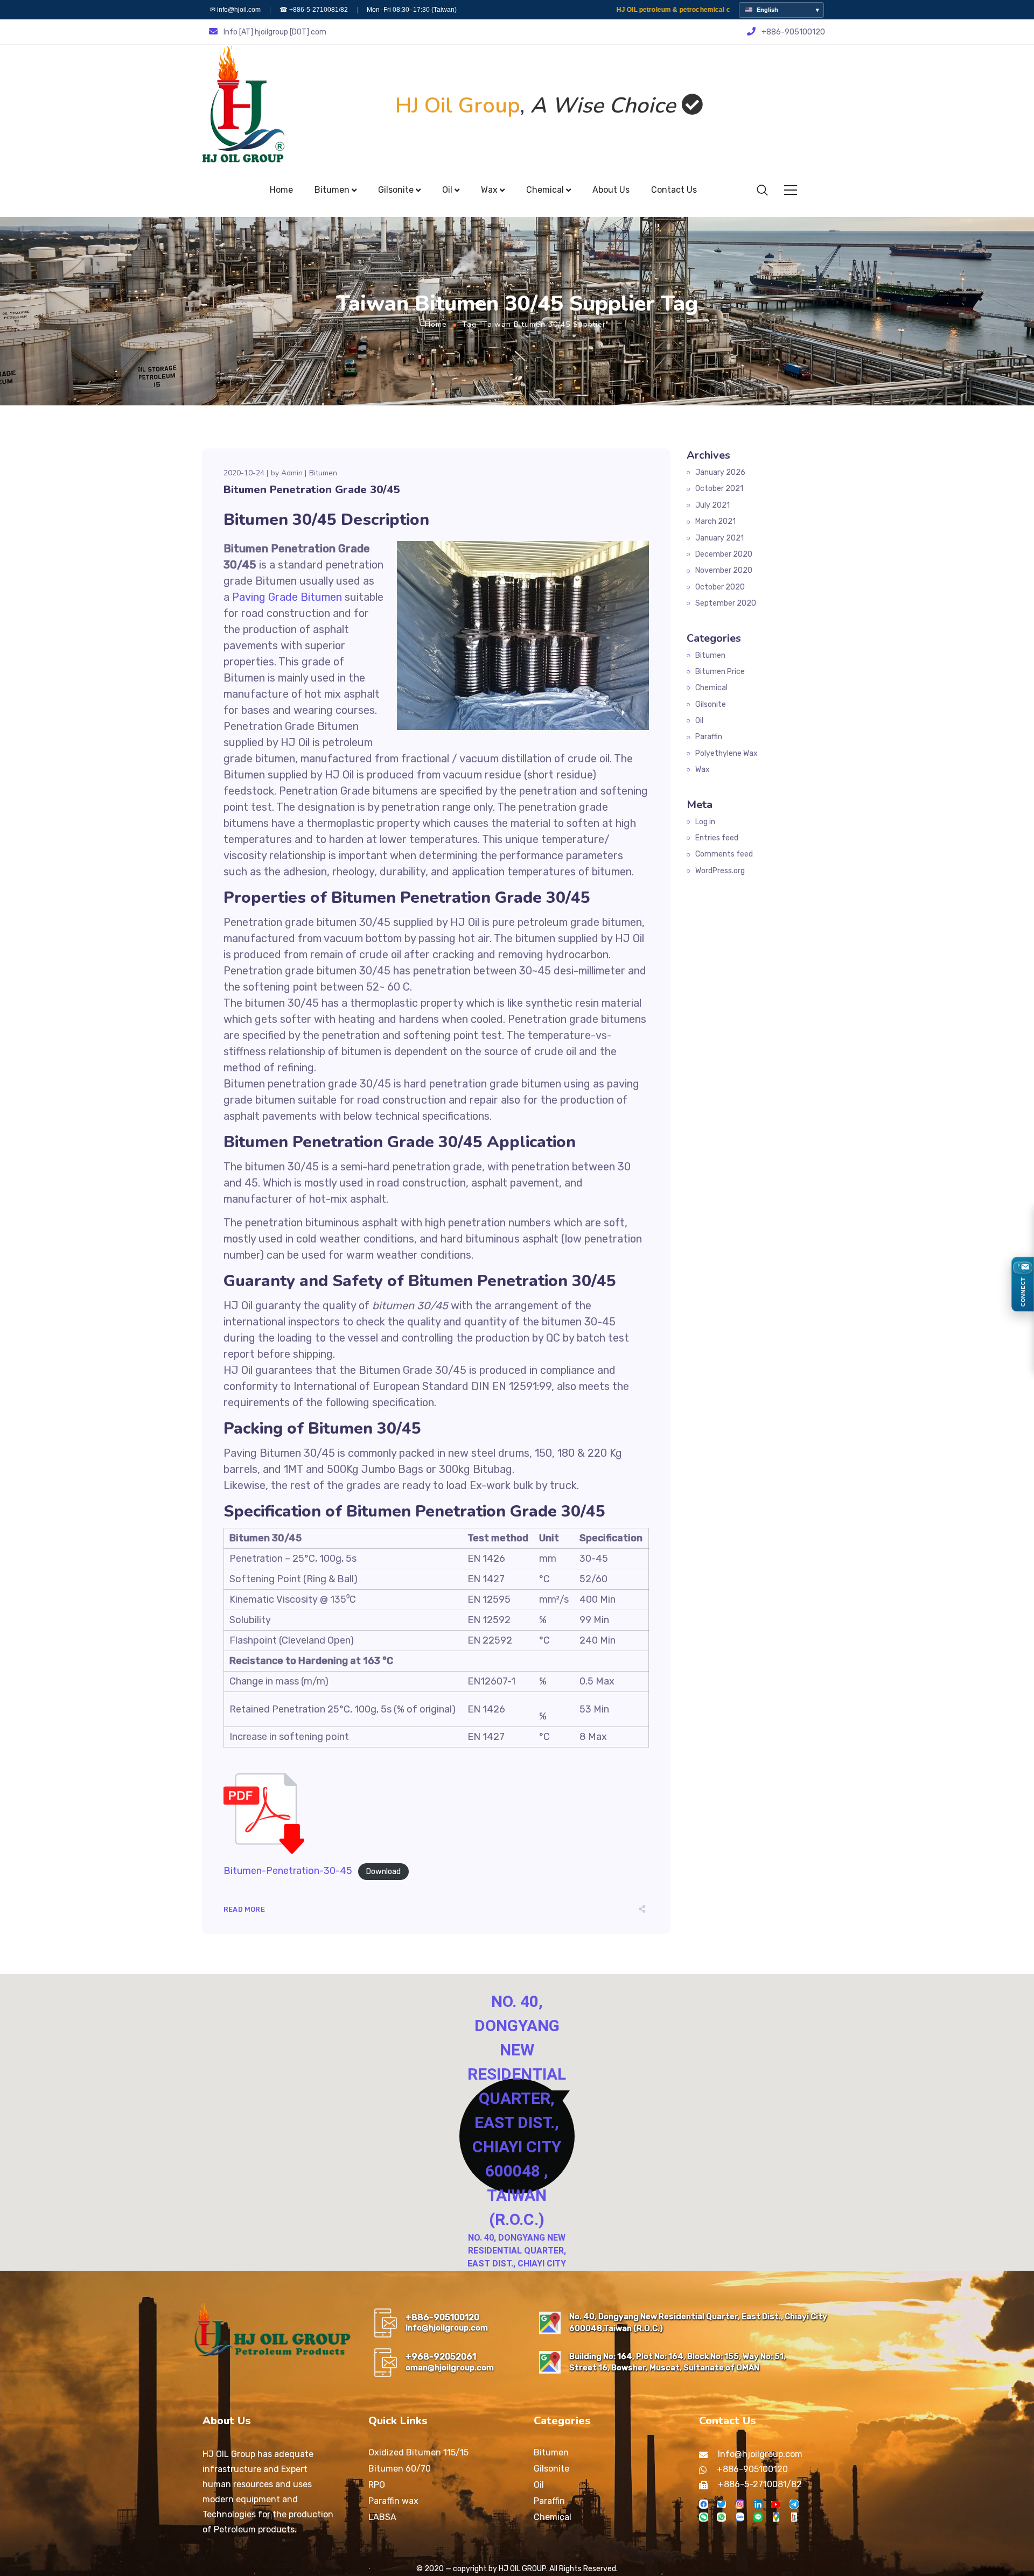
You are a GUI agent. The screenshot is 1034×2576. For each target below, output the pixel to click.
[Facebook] (704, 2504)
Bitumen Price (720, 672)
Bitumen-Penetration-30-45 (288, 1871)
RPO (377, 2485)
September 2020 (726, 603)
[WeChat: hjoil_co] (704, 2517)
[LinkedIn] (758, 2504)
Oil (699, 721)
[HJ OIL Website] (794, 2517)
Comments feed (724, 854)
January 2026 (720, 472)
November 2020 (724, 570)
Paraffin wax (393, 2501)
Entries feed (717, 838)
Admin (292, 473)
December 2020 (724, 554)
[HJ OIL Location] (776, 2517)
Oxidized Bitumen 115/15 (418, 2452)
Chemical (711, 688)
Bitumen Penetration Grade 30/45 (312, 490)
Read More (244, 1909)
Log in (705, 822)
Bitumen (323, 473)
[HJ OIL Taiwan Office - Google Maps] (550, 2323)
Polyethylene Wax (726, 753)
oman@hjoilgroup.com (450, 2368)
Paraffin (709, 737)
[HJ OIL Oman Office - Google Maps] (550, 2362)
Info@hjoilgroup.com (447, 2328)
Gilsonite (711, 704)
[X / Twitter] (721, 2504)
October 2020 (720, 587)
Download (383, 1872)
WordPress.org (720, 871)
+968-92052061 (441, 2357)
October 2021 (719, 489)
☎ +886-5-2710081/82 (314, 10)
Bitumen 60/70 (400, 2469)
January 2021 (719, 538)
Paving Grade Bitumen (287, 597)
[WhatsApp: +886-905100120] (721, 2517)
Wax (703, 770)
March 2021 (715, 521)
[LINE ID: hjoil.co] (758, 2517)
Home (436, 324)
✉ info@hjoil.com (235, 10)
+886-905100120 (442, 2317)
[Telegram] (794, 2504)
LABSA (382, 2517)
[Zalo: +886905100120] (740, 2517)
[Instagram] (740, 2504)
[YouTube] (776, 2504)
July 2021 (712, 505)
